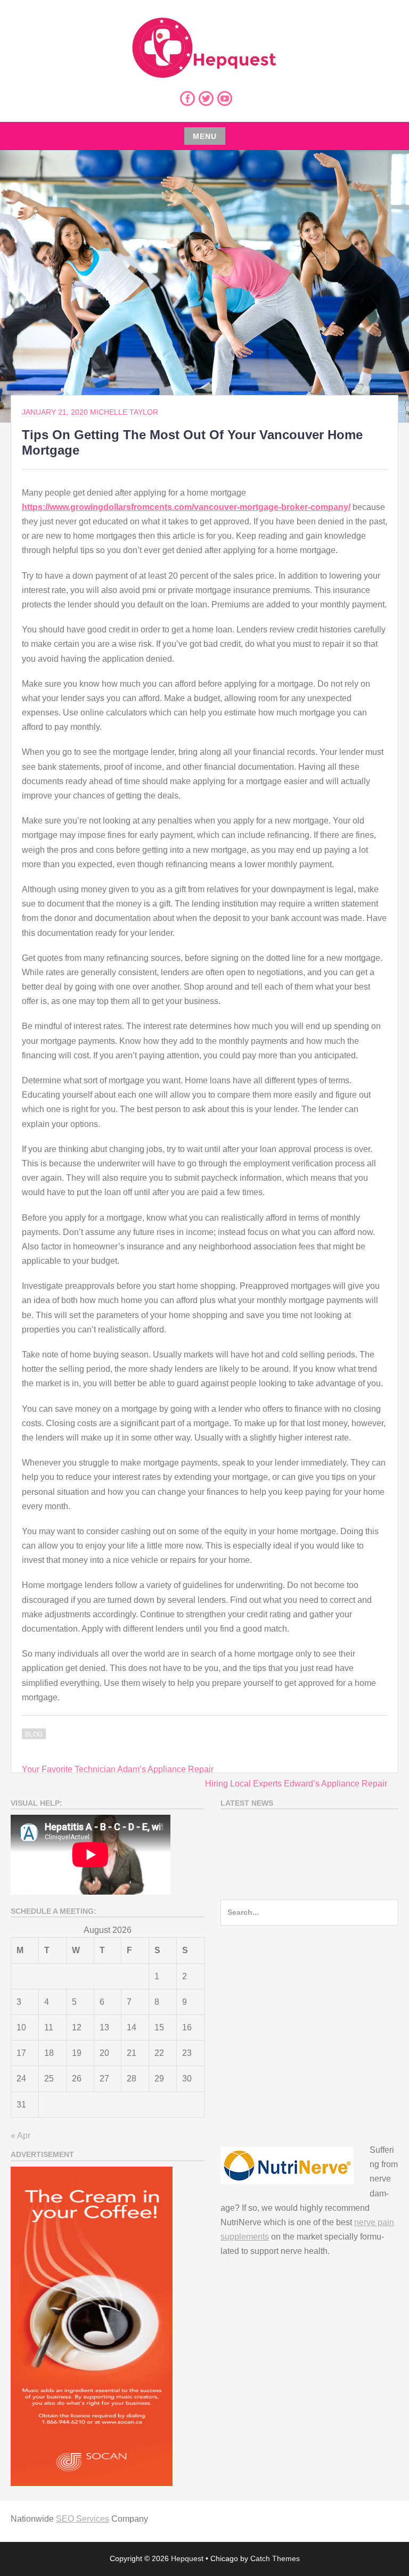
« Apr (21, 2135)
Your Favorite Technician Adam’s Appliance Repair (118, 1769)
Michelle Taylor (124, 412)
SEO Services (83, 2519)
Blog (34, 1734)
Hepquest (187, 2558)
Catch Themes (275, 2558)
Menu (205, 136)
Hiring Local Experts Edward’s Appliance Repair (296, 1784)
